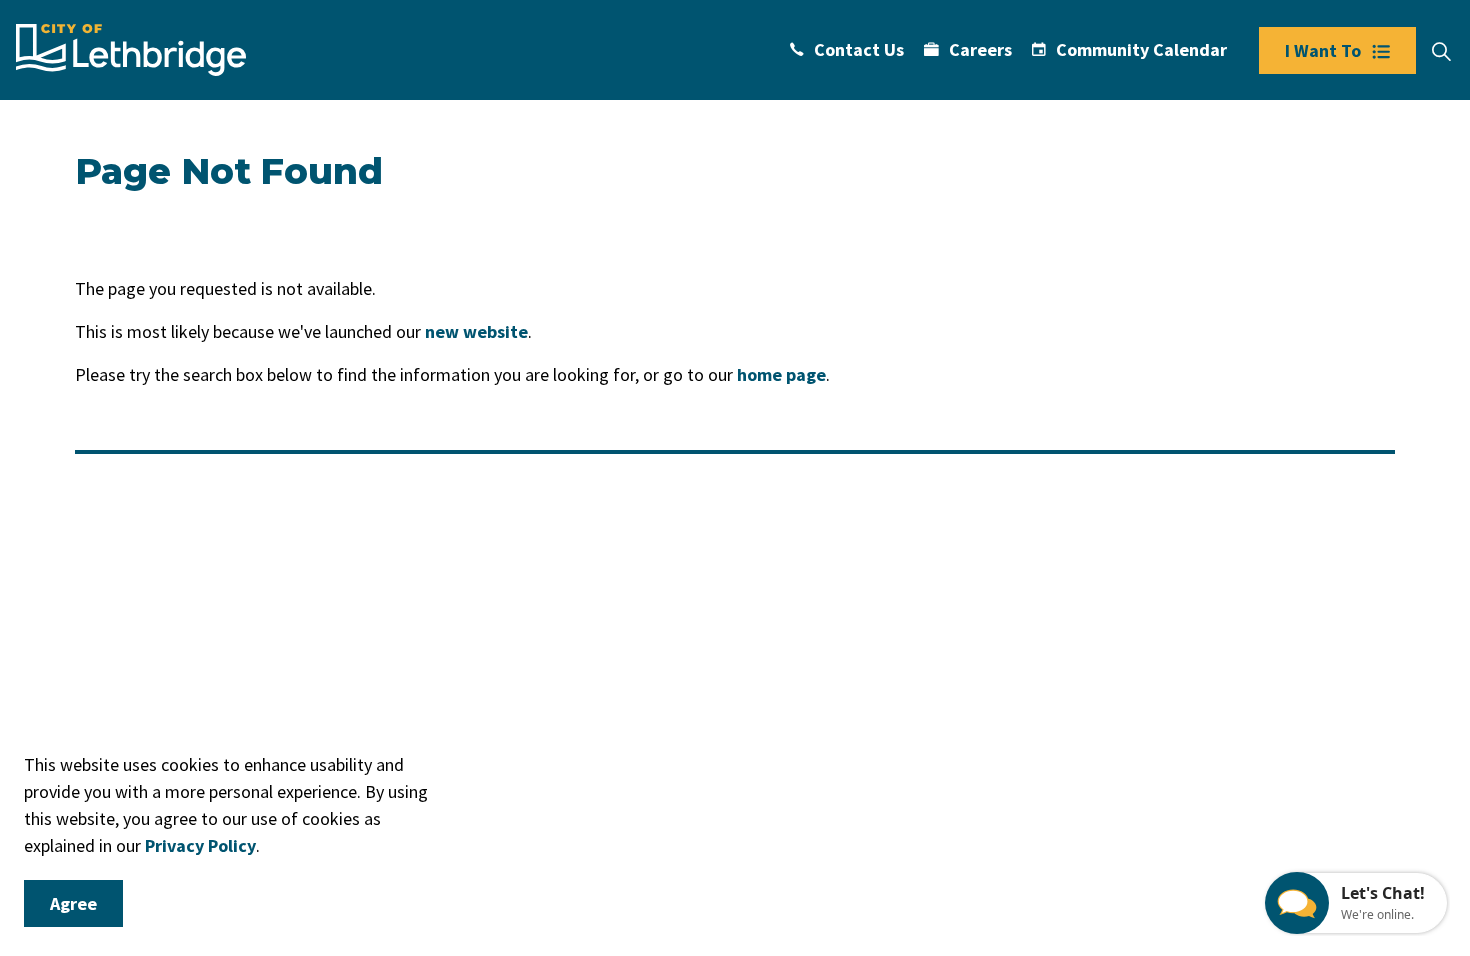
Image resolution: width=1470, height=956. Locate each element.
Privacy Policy (200, 845)
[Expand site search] (1441, 52)
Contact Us (859, 49)
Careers (980, 49)
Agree (73, 903)
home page (781, 374)
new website (476, 331)
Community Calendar (1141, 49)
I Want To (1323, 50)
